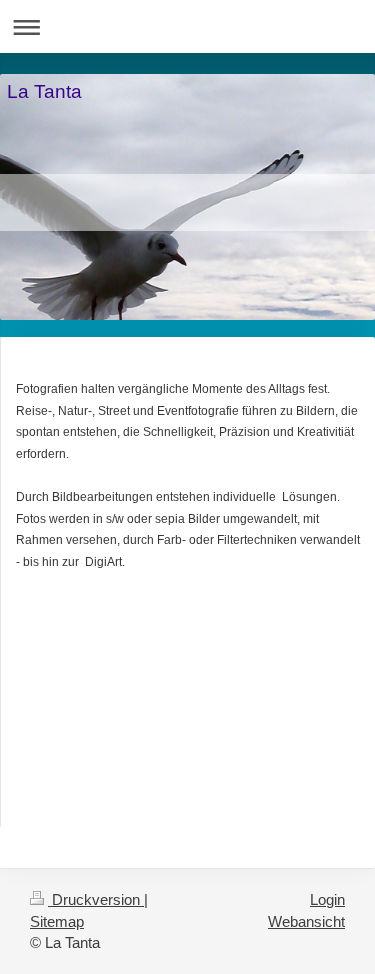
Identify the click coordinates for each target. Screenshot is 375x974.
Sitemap (57, 921)
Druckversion (96, 899)
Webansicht (306, 921)
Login (327, 899)
